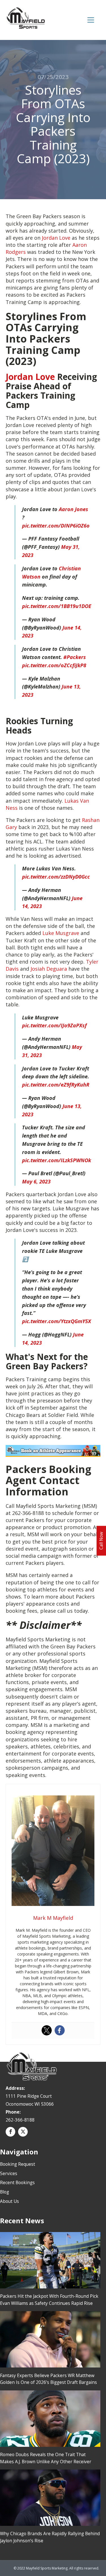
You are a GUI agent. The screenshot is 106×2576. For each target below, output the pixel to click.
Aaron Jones (73, 509)
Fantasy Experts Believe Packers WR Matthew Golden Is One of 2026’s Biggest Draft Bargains (48, 2379)
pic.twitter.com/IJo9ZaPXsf (54, 1025)
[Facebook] (60, 2030)
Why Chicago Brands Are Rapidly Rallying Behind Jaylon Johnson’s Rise (50, 2537)
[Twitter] (47, 2030)
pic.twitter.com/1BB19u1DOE (57, 606)
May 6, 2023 (36, 1181)
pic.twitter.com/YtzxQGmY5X (57, 1321)
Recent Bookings (17, 2182)
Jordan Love (56, 238)
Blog (5, 2192)
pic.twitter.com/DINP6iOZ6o (56, 526)
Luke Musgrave (61, 933)
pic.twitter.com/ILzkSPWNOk (57, 1160)
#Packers (75, 657)
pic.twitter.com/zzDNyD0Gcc (56, 877)
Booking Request (18, 2164)
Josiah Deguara (49, 969)
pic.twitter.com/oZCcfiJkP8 (54, 665)
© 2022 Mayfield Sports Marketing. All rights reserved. (56, 2568)
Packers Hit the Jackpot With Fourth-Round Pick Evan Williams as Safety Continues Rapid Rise (49, 2300)
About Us (9, 2201)
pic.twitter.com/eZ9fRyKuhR (56, 1085)
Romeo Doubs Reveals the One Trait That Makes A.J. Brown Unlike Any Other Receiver (46, 2458)
